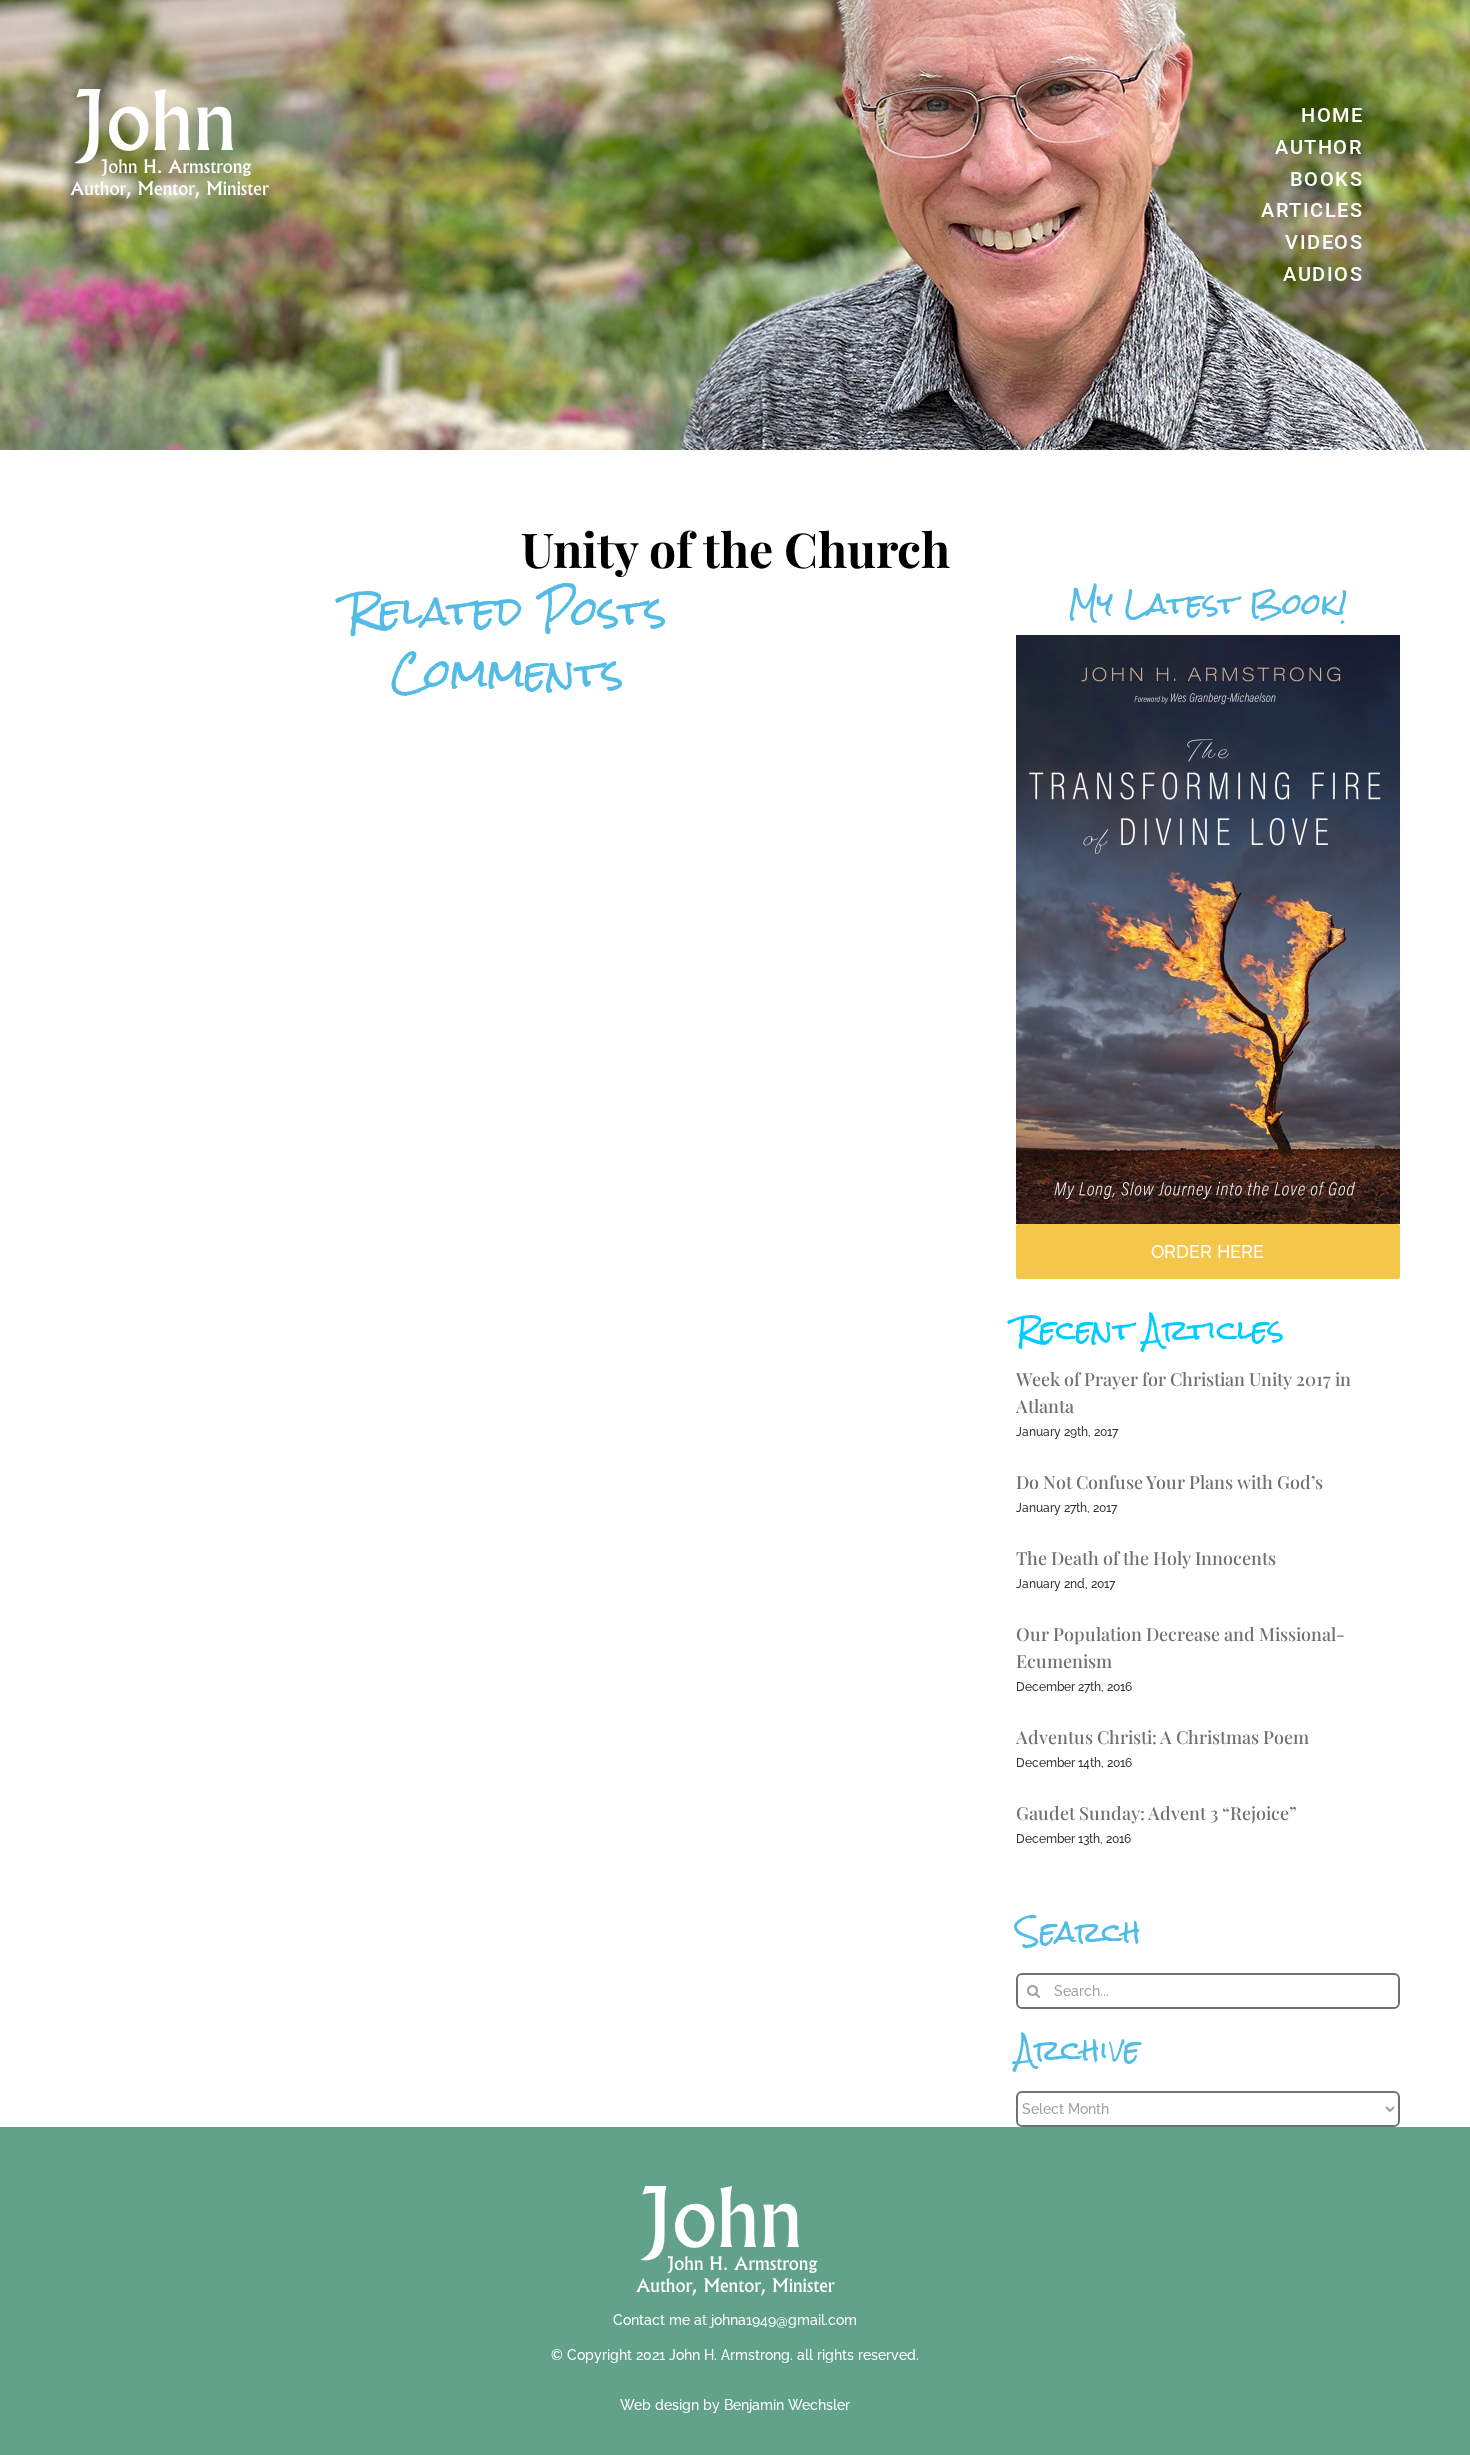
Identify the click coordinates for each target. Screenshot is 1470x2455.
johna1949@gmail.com (784, 2320)
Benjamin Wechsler (787, 2405)
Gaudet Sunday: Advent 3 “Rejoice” (1156, 1813)
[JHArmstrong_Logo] (735, 2174)
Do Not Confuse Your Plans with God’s (1169, 1482)
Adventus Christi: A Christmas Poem (1162, 1737)
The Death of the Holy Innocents (1146, 1558)
